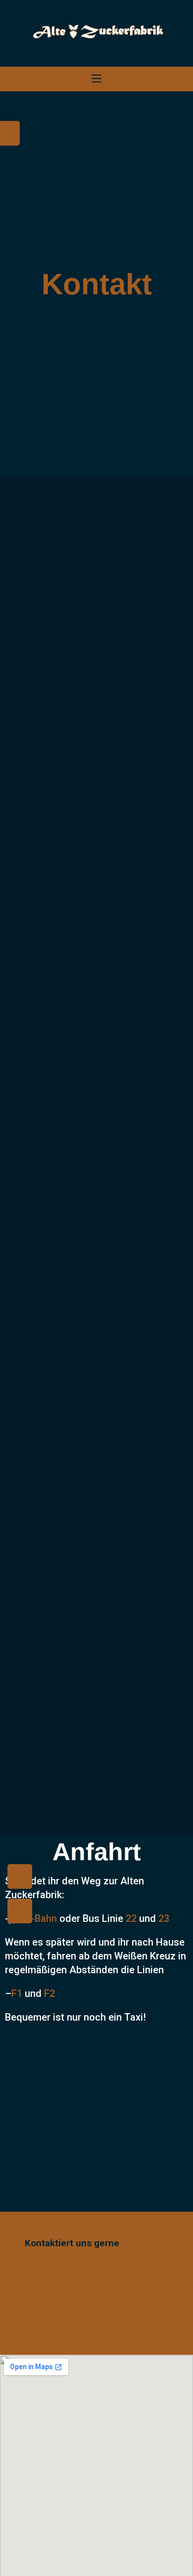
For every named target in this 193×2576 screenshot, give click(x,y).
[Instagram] (20, 1911)
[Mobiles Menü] (96, 79)
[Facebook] (20, 1876)
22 (131, 1918)
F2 (49, 1993)
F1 (18, 1993)
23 (164, 1918)
